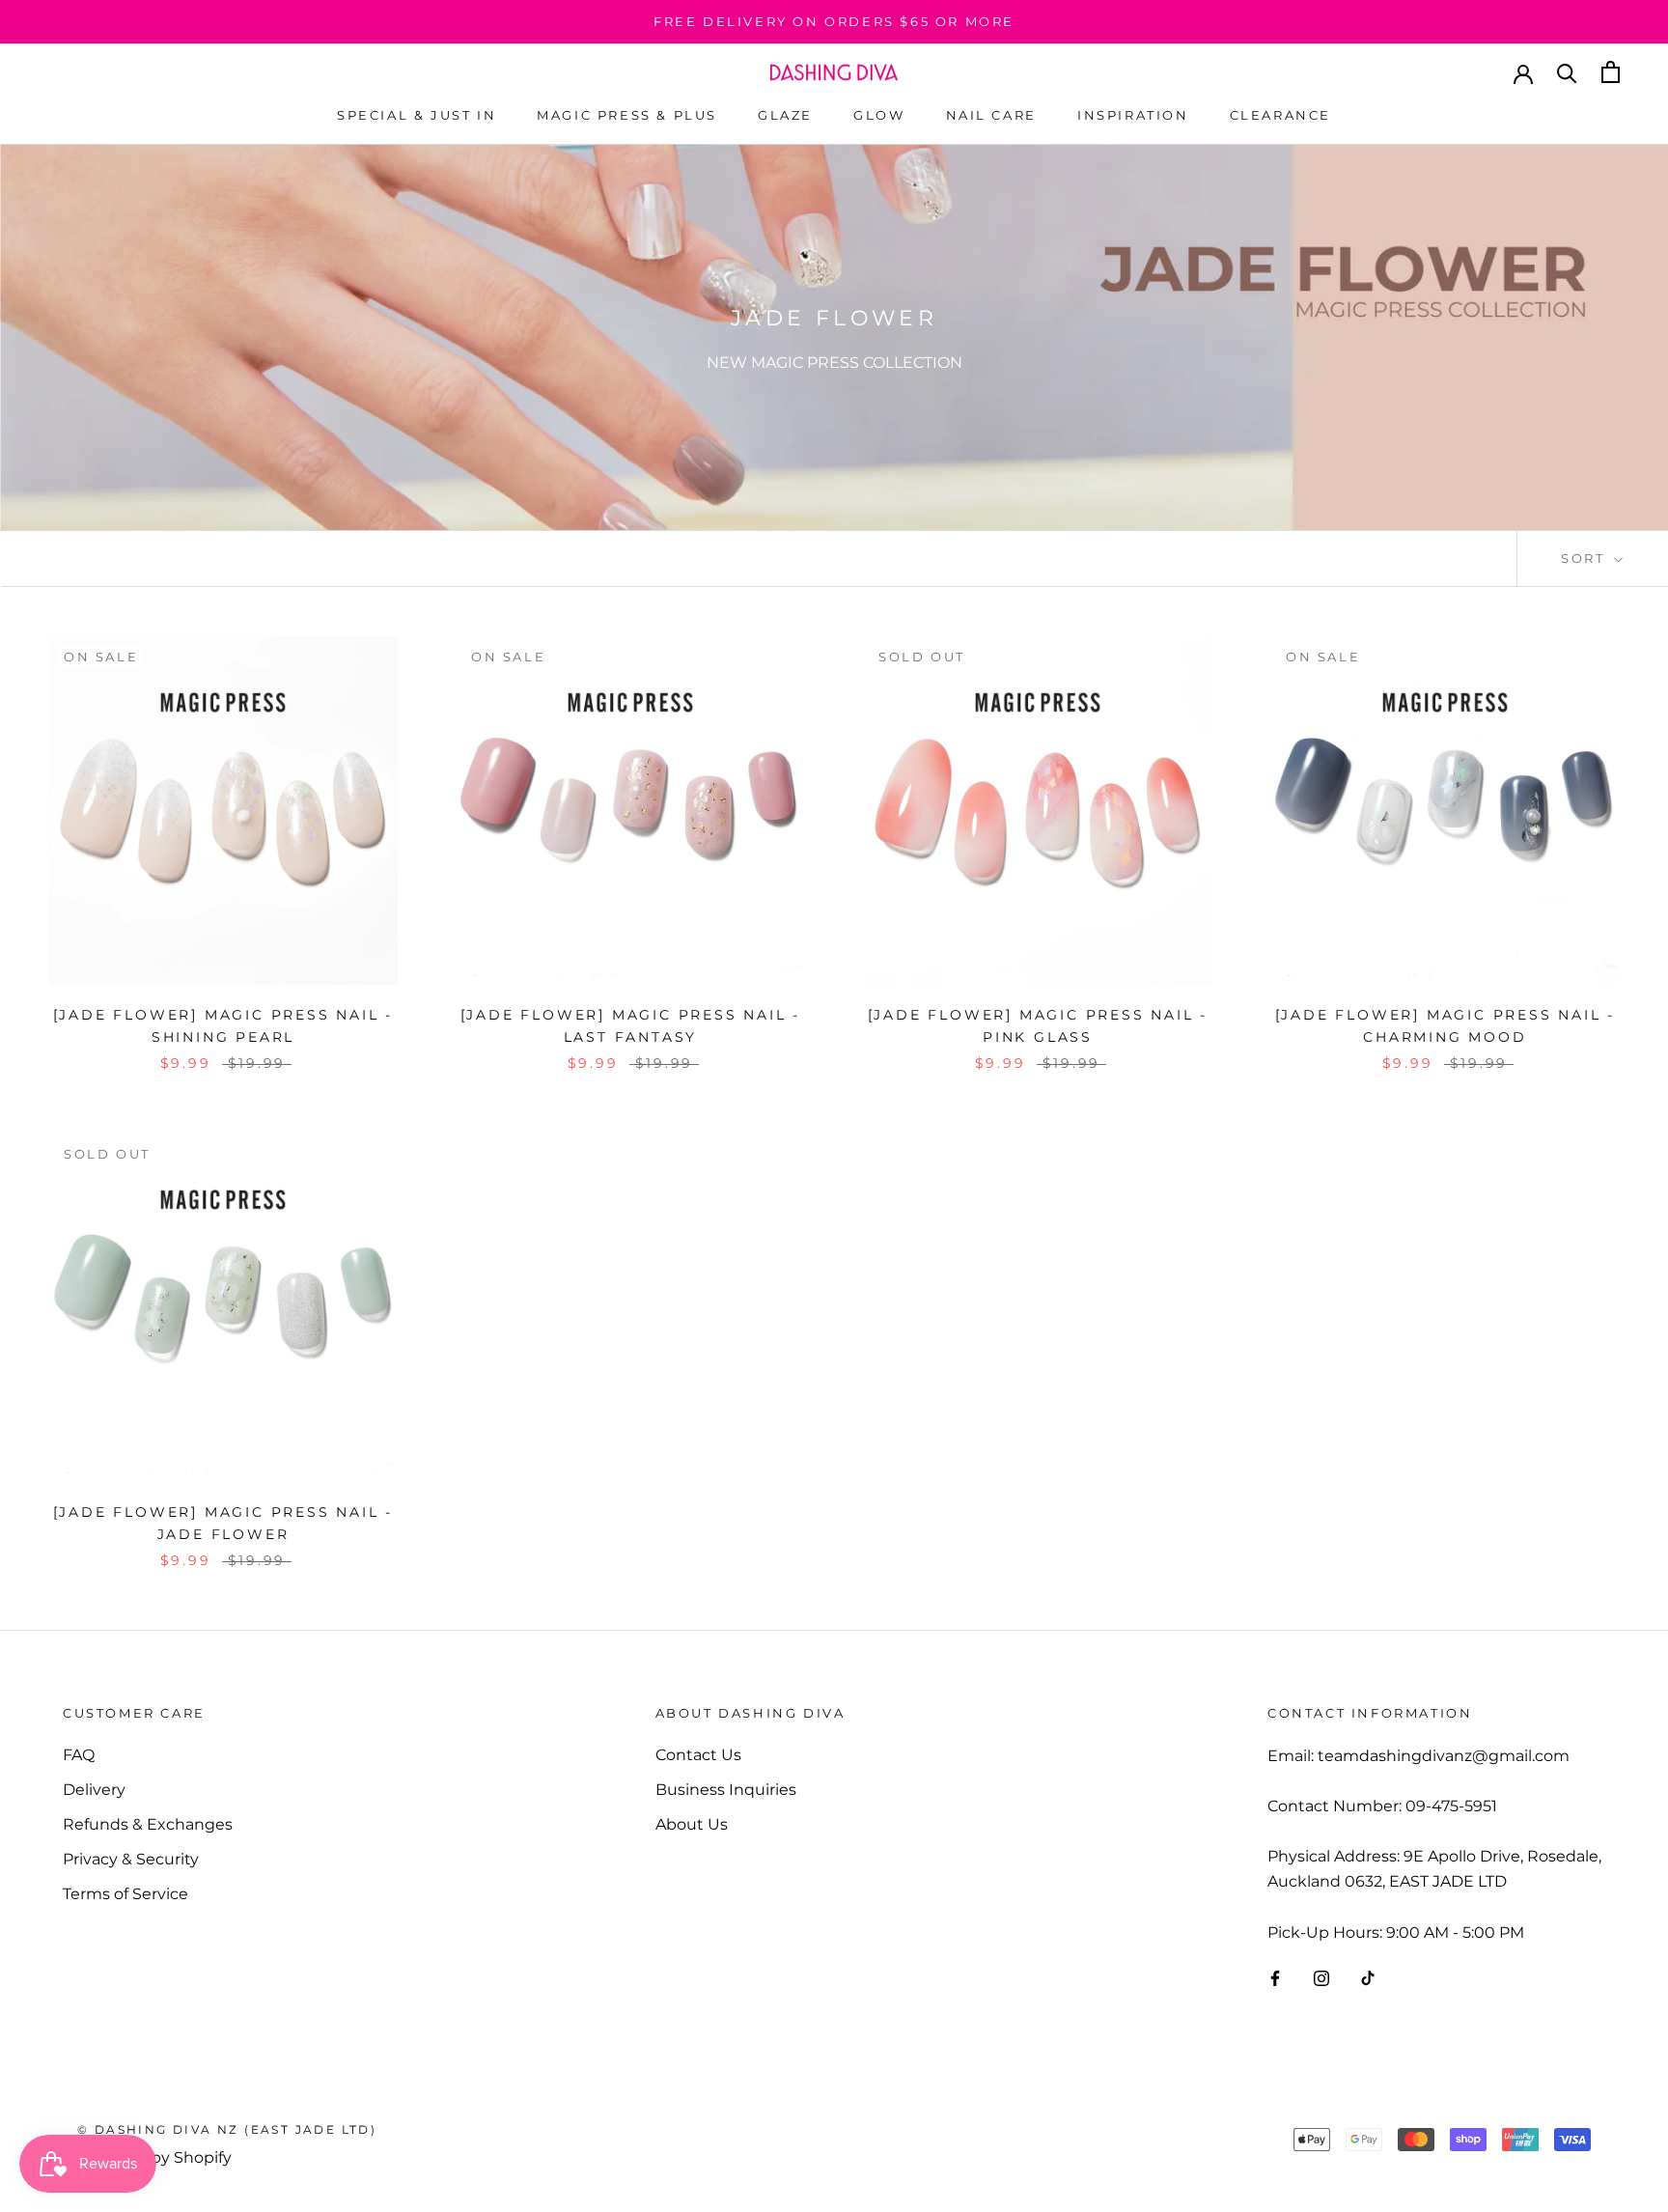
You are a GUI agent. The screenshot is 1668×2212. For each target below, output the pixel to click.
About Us (692, 1824)
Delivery (94, 1790)
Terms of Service (125, 1894)
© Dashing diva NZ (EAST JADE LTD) (227, 2129)
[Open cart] (1611, 72)
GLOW (879, 115)
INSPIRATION (1133, 115)
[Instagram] (1321, 1977)
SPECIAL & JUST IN (417, 115)
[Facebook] (1275, 1977)
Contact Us (698, 1755)
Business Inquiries (726, 1790)
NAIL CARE (991, 115)
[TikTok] (1368, 1977)
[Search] (1567, 72)
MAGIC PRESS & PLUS (627, 115)
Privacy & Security (131, 1859)
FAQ (79, 1755)
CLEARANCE (1280, 115)
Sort (1585, 558)
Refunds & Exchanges (148, 1824)
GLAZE (785, 115)
